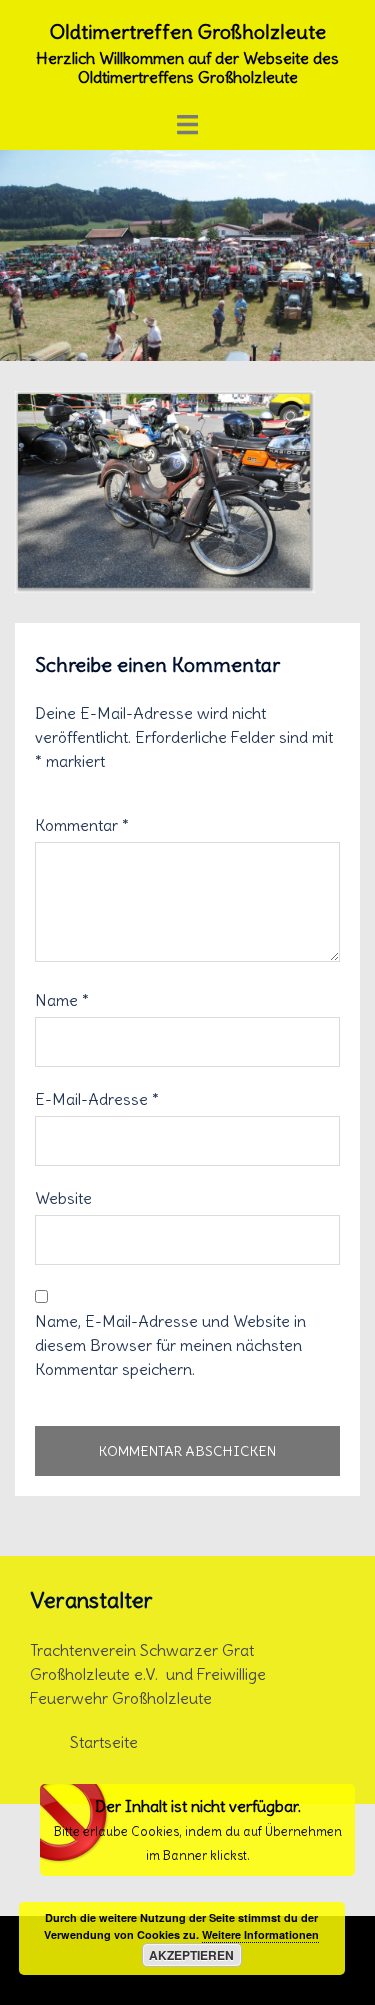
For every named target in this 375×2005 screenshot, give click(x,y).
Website (63, 1198)
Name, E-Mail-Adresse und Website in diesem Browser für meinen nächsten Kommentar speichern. (170, 1345)
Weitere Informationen (260, 1934)
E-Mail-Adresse (97, 1099)
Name (62, 1000)
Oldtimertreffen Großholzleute (188, 31)
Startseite (104, 1742)
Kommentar (82, 825)
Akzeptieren (191, 1955)
